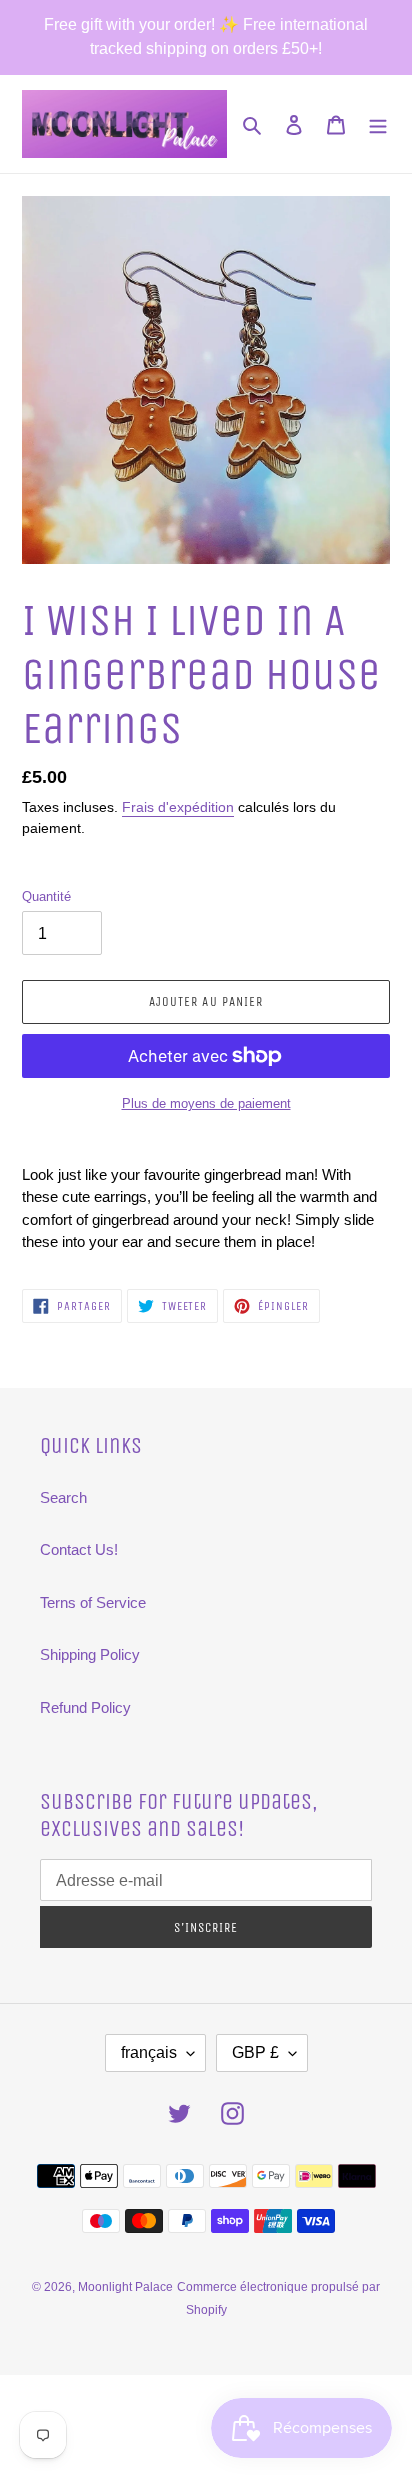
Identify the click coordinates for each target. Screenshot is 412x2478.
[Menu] (378, 124)
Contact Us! (79, 1549)
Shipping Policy (90, 1654)
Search (63, 1497)
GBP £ (255, 2052)
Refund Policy (85, 1707)
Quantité (46, 896)
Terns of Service (93, 1602)
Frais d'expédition (178, 807)
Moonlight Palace (125, 2287)
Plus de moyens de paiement (206, 1103)
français (149, 2052)
